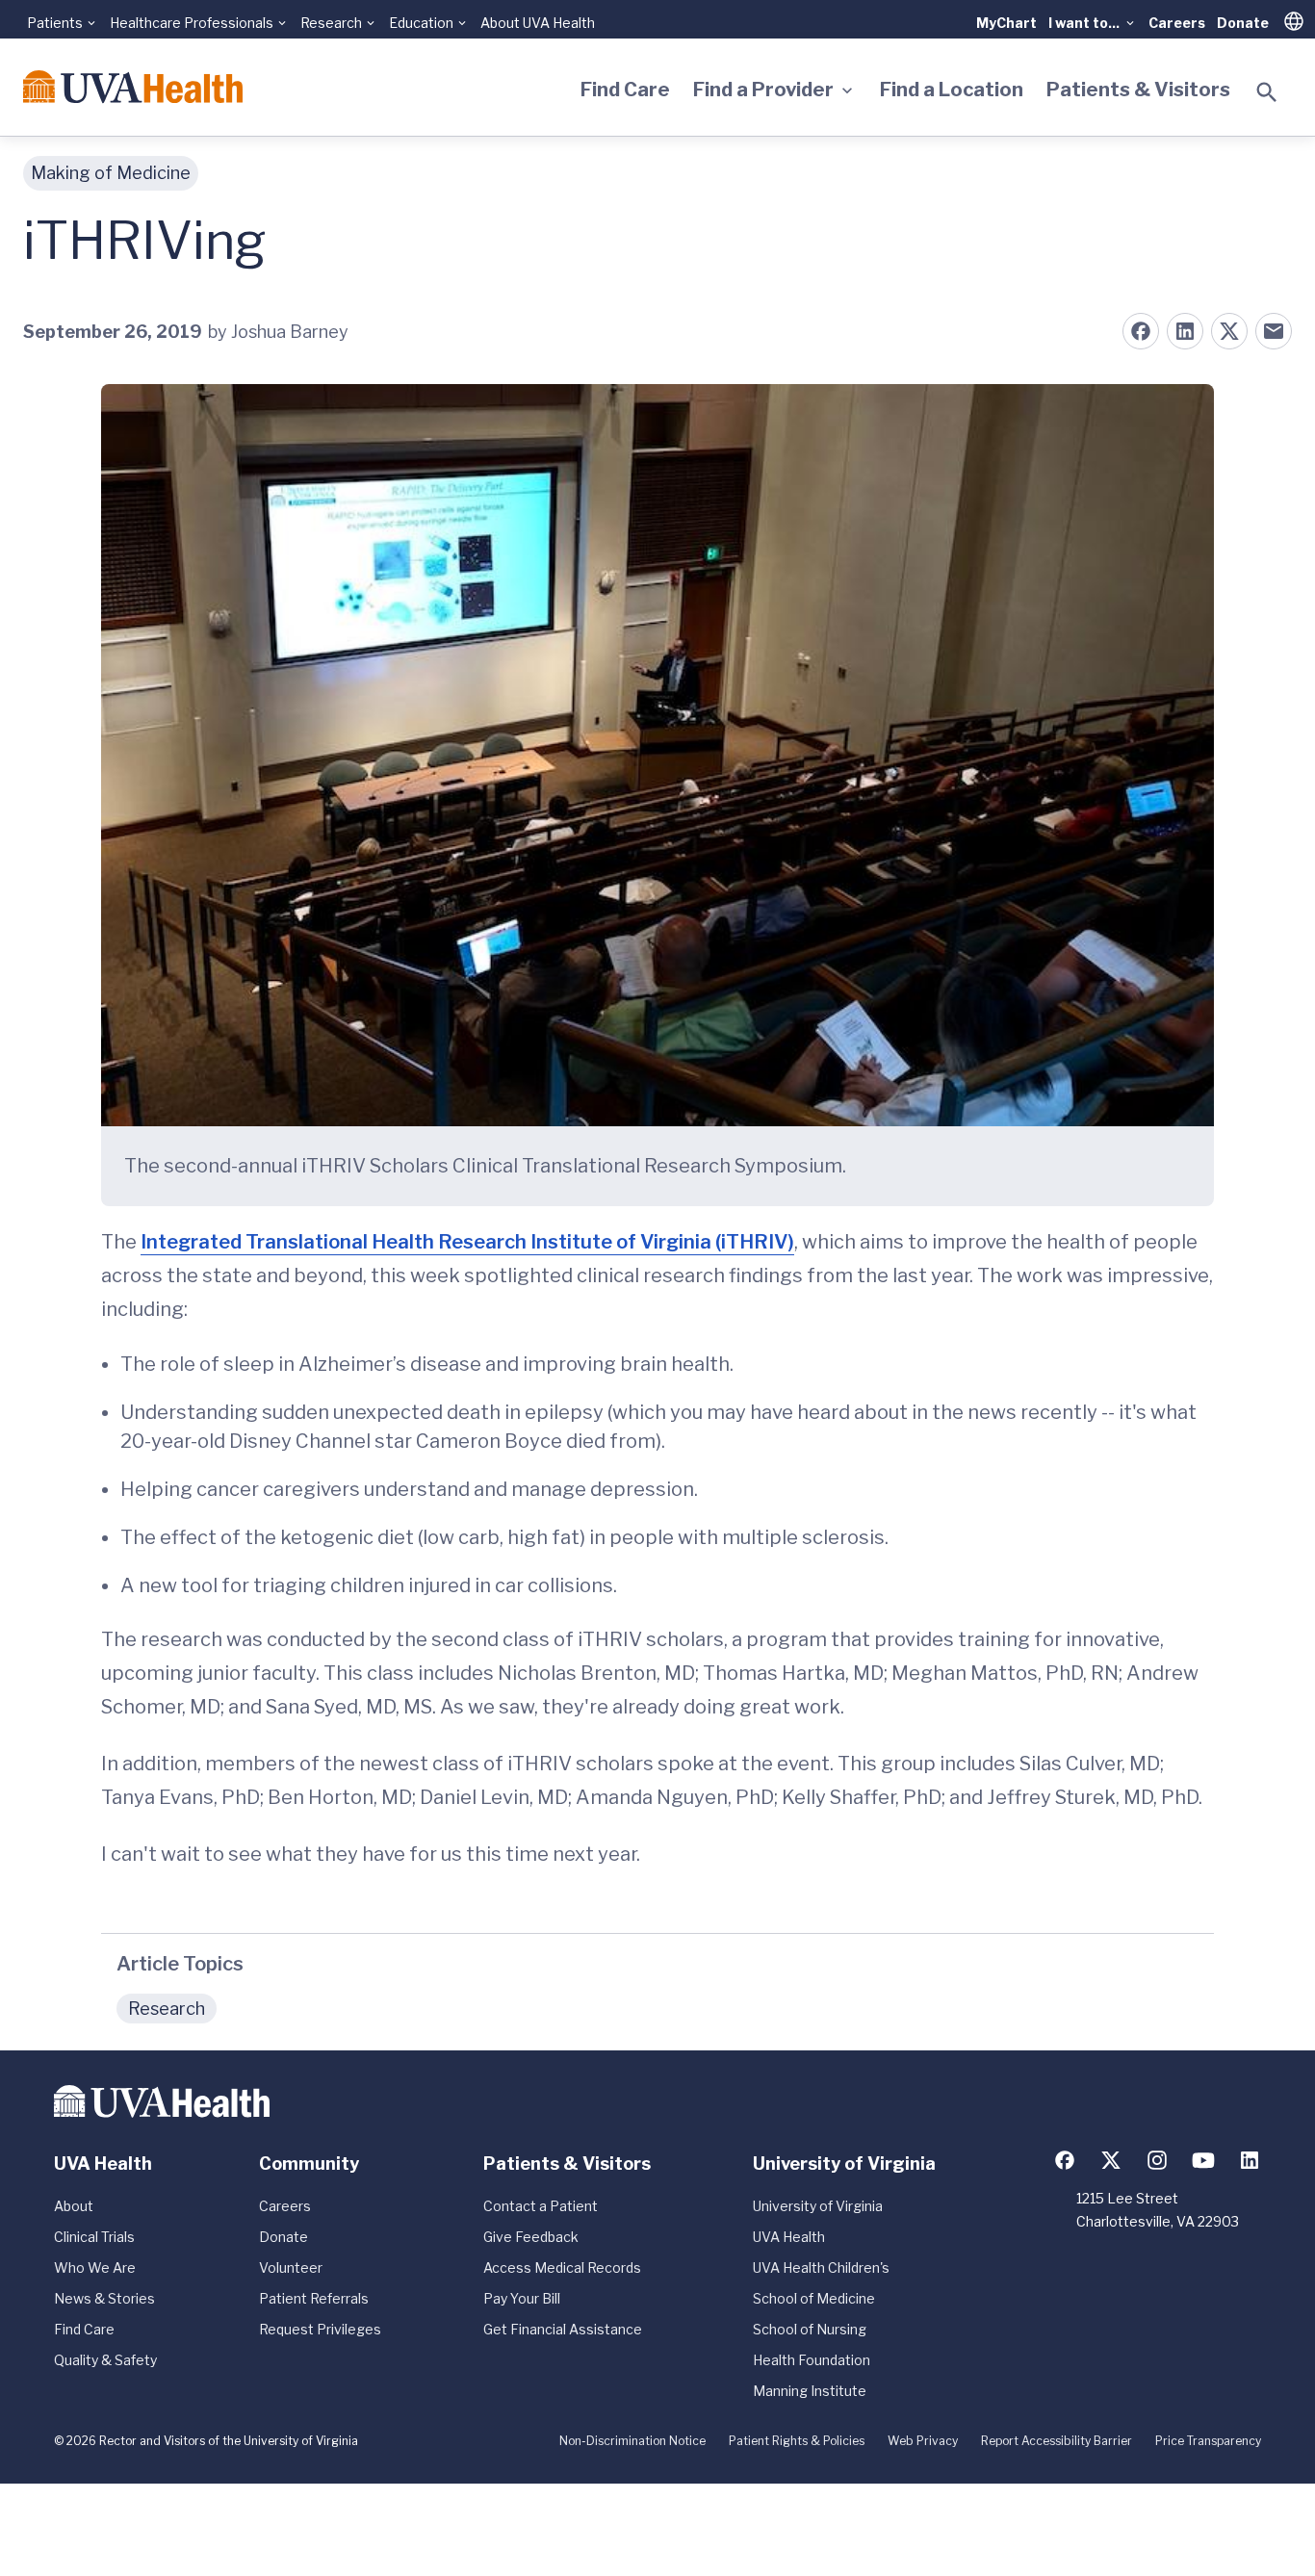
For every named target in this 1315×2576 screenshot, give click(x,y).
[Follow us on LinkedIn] (1250, 2160)
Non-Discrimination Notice (632, 2441)
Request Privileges (320, 2329)
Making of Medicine (111, 173)
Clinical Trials (94, 2237)
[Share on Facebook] (1141, 331)
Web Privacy (923, 2441)
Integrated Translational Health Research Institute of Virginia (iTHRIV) (467, 1242)
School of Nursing (810, 2329)
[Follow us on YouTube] (1203, 2160)
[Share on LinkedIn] (1185, 331)
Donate (1243, 23)
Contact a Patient (541, 2206)
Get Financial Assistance (563, 2329)
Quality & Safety (105, 2360)
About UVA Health (538, 23)
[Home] (133, 87)
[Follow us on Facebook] (1065, 2160)
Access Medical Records (562, 2267)
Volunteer (291, 2267)
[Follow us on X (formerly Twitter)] (1111, 2160)
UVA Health (789, 2237)
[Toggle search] (1267, 92)
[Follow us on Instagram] (1157, 2160)
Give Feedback (531, 2237)
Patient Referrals (314, 2298)
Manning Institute (810, 2391)
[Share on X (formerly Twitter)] (1229, 331)
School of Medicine (814, 2298)
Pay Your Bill (522, 2298)
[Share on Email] (1274, 331)
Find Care (625, 90)
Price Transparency (1208, 2441)
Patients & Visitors (1138, 90)
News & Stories (104, 2298)
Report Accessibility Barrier (1057, 2441)
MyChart (1006, 23)
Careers (1177, 23)
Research (167, 2009)
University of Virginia (818, 2206)
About (74, 2206)
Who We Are (95, 2267)
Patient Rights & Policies (797, 2441)
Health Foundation (812, 2360)
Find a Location (952, 90)
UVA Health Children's (821, 2267)
